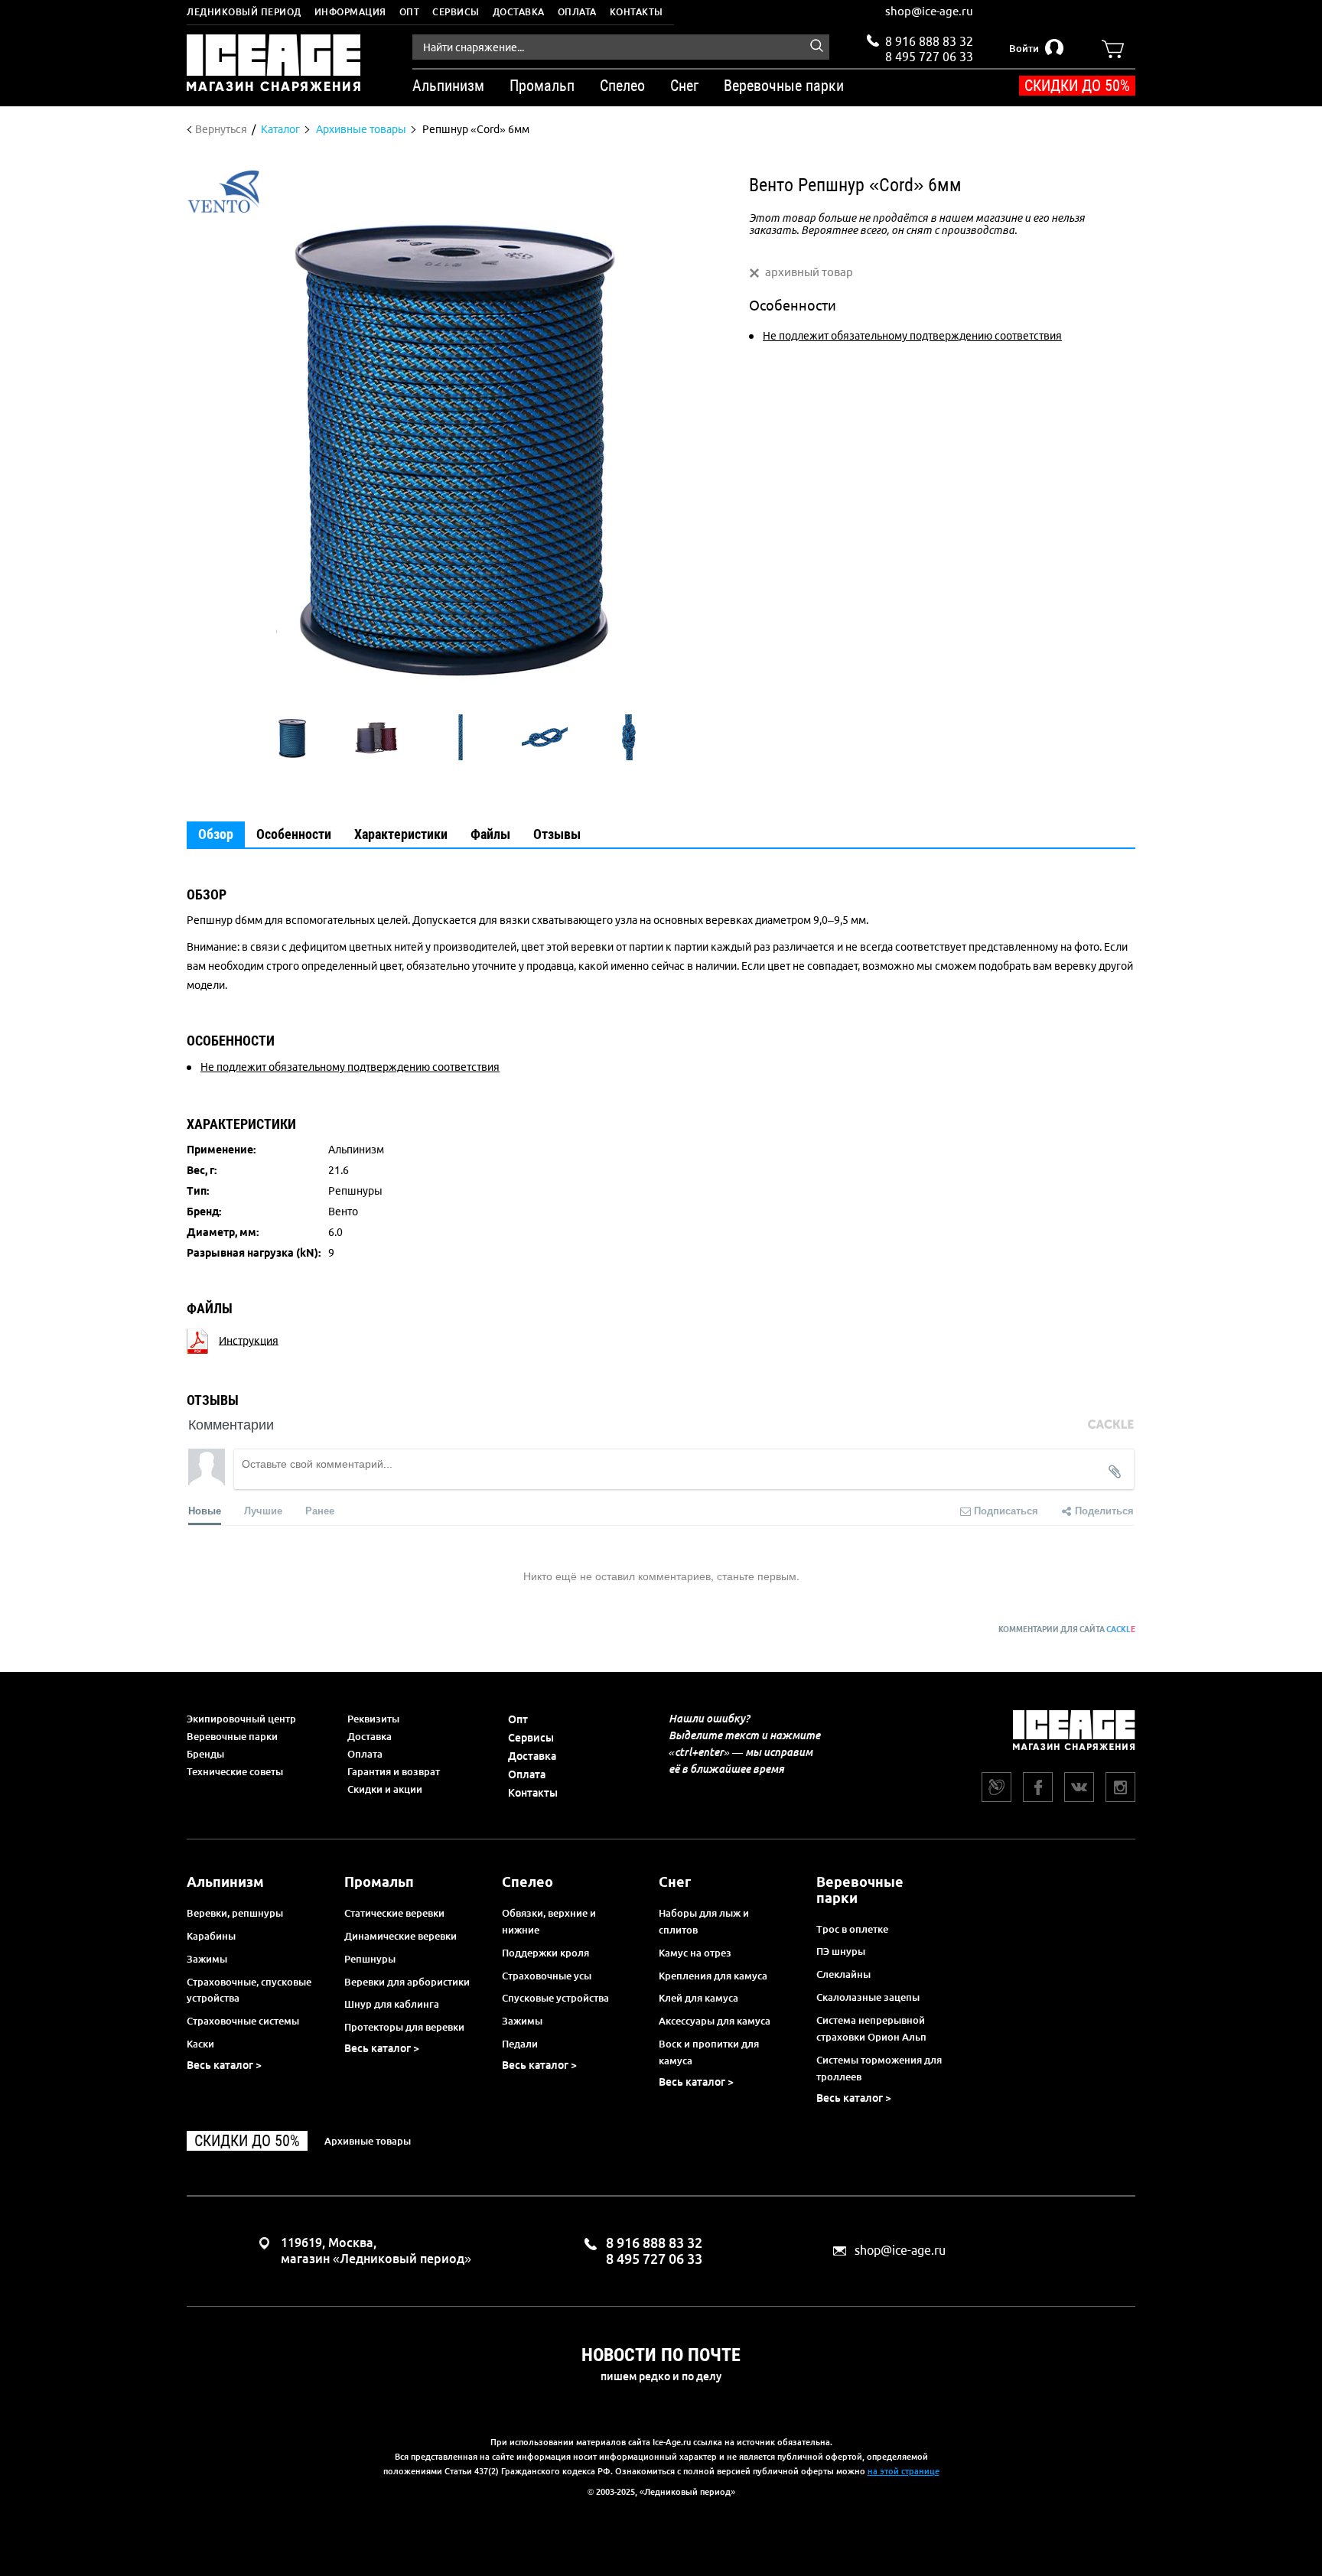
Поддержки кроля (545, 1953)
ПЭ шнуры (841, 1951)
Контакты (637, 12)
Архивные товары (368, 2141)
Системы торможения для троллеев (879, 2068)
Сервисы (456, 12)
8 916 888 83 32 (929, 41)
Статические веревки (394, 1913)
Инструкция (249, 1340)
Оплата (577, 12)
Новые (205, 1510)
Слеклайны (843, 1974)
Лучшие (263, 1510)
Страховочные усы (547, 1976)
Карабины (211, 1936)
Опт (410, 12)
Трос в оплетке (852, 1929)
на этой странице (904, 2471)
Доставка (519, 12)
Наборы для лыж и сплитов (704, 1921)
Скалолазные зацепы (868, 1997)
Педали (520, 2044)
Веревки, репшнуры (235, 1913)
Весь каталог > (224, 2065)
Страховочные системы (243, 2021)
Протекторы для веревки (404, 2027)
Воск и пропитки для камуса (709, 2052)
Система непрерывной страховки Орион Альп (871, 2028)
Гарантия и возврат (394, 1771)
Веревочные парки (232, 1736)
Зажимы (207, 1959)
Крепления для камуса (713, 1976)
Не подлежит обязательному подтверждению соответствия (912, 336)
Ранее (320, 1510)
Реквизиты (373, 1719)
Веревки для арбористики (407, 1982)
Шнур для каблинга (392, 2004)
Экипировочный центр (241, 1719)
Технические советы (235, 1771)
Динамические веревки (401, 1936)
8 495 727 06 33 (929, 55)
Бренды (205, 1754)
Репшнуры (370, 1959)
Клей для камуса (698, 1998)
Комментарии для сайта (1067, 1630)
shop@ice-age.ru (929, 11)
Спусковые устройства (555, 1998)
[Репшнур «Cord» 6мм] (292, 737)
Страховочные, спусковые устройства (249, 1990)
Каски (200, 2044)
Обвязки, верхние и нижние (549, 1921)
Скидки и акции (385, 1789)
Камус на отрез (695, 1953)
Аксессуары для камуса (715, 2021)
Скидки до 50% (1077, 86)
